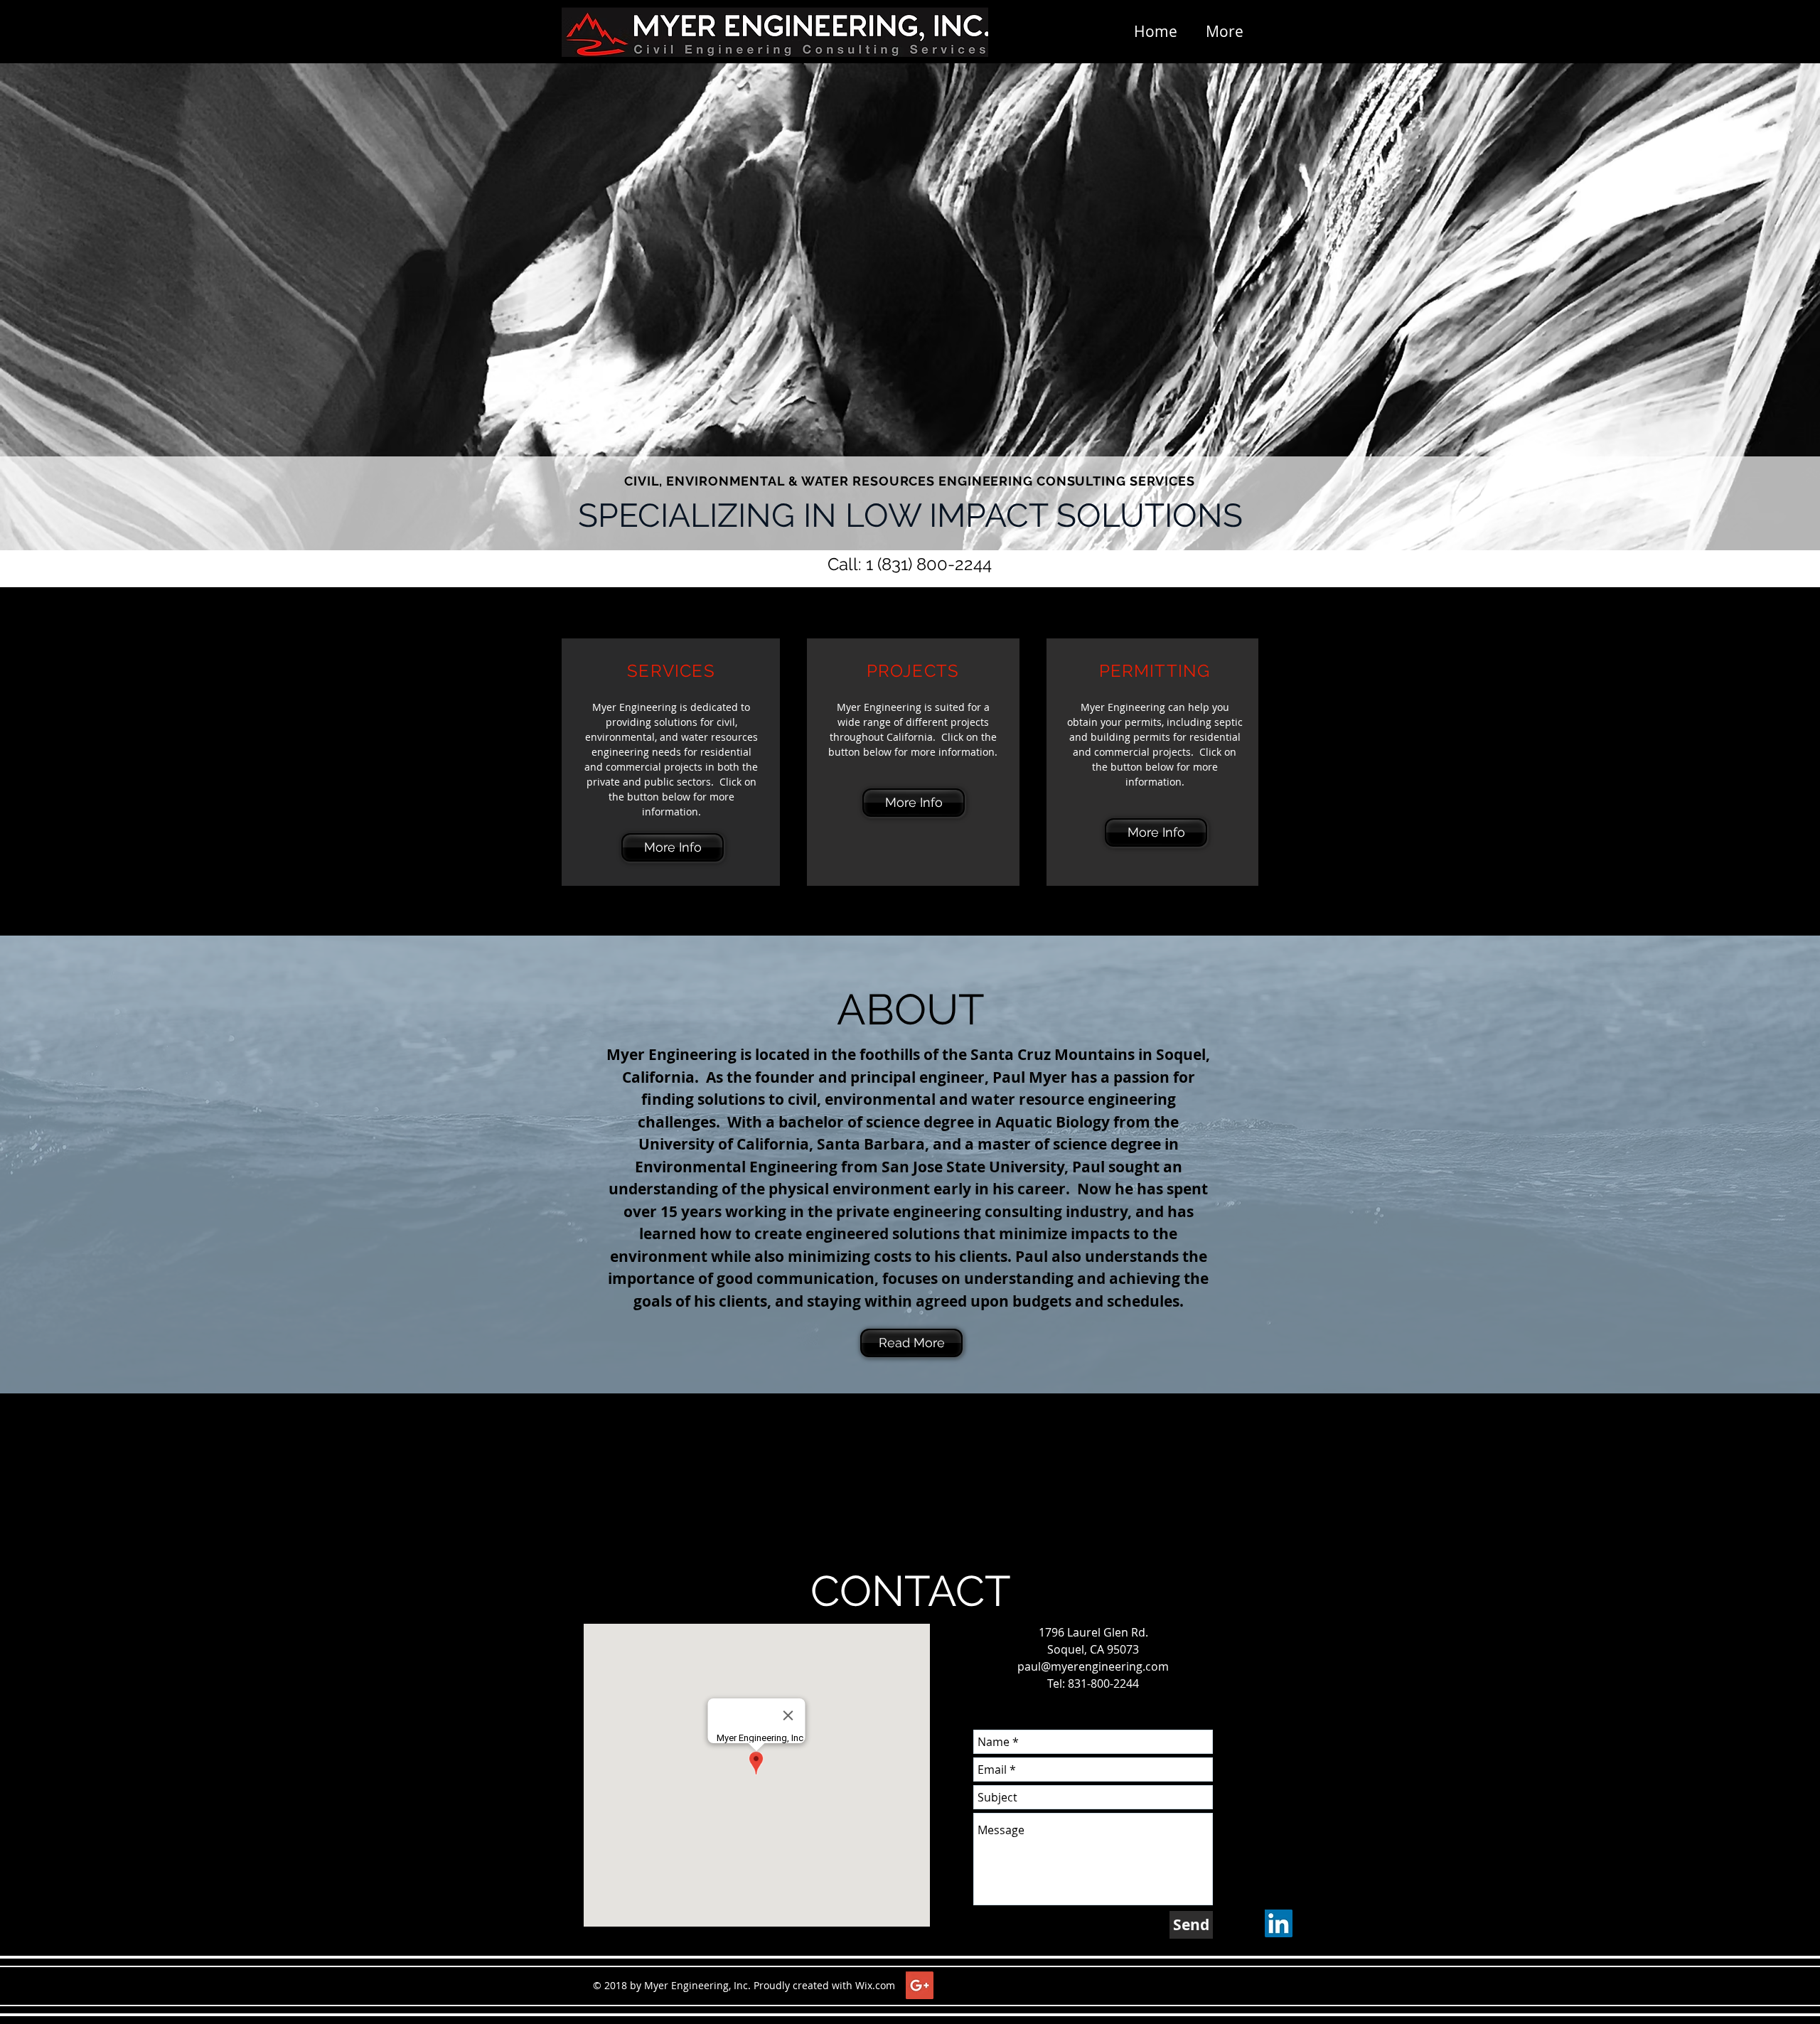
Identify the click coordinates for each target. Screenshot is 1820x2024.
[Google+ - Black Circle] (1316, 1923)
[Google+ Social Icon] (920, 1985)
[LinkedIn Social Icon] (1279, 1923)
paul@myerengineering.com (1093, 1666)
